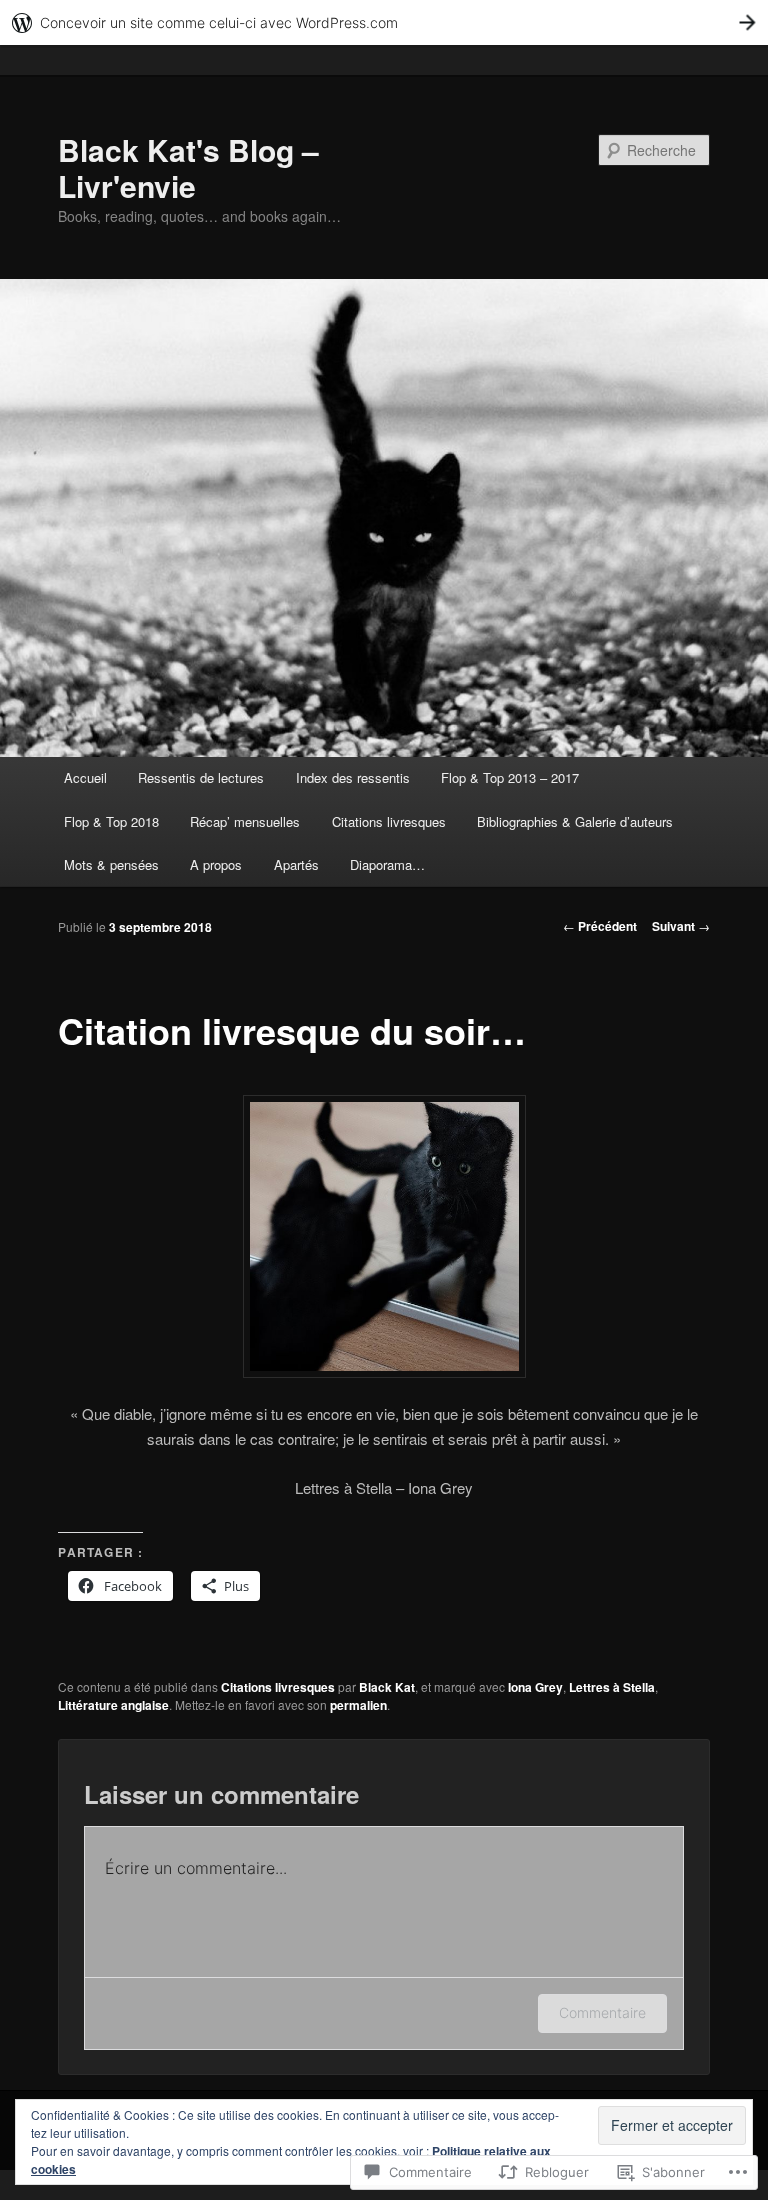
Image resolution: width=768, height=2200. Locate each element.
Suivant (681, 926)
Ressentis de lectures (201, 777)
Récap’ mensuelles (245, 821)
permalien (358, 1705)
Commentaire (602, 2012)
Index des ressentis (353, 777)
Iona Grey (535, 1687)
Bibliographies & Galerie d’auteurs (575, 821)
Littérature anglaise (113, 1705)
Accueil (85, 777)
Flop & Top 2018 (111, 821)
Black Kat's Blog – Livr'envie (188, 167)
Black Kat (387, 1687)
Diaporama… (387, 864)
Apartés (296, 864)
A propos (216, 864)
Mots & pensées (111, 864)
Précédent (600, 926)
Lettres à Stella (612, 1687)
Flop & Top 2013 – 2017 (510, 777)
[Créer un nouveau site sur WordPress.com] (384, 22)
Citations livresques (389, 821)
